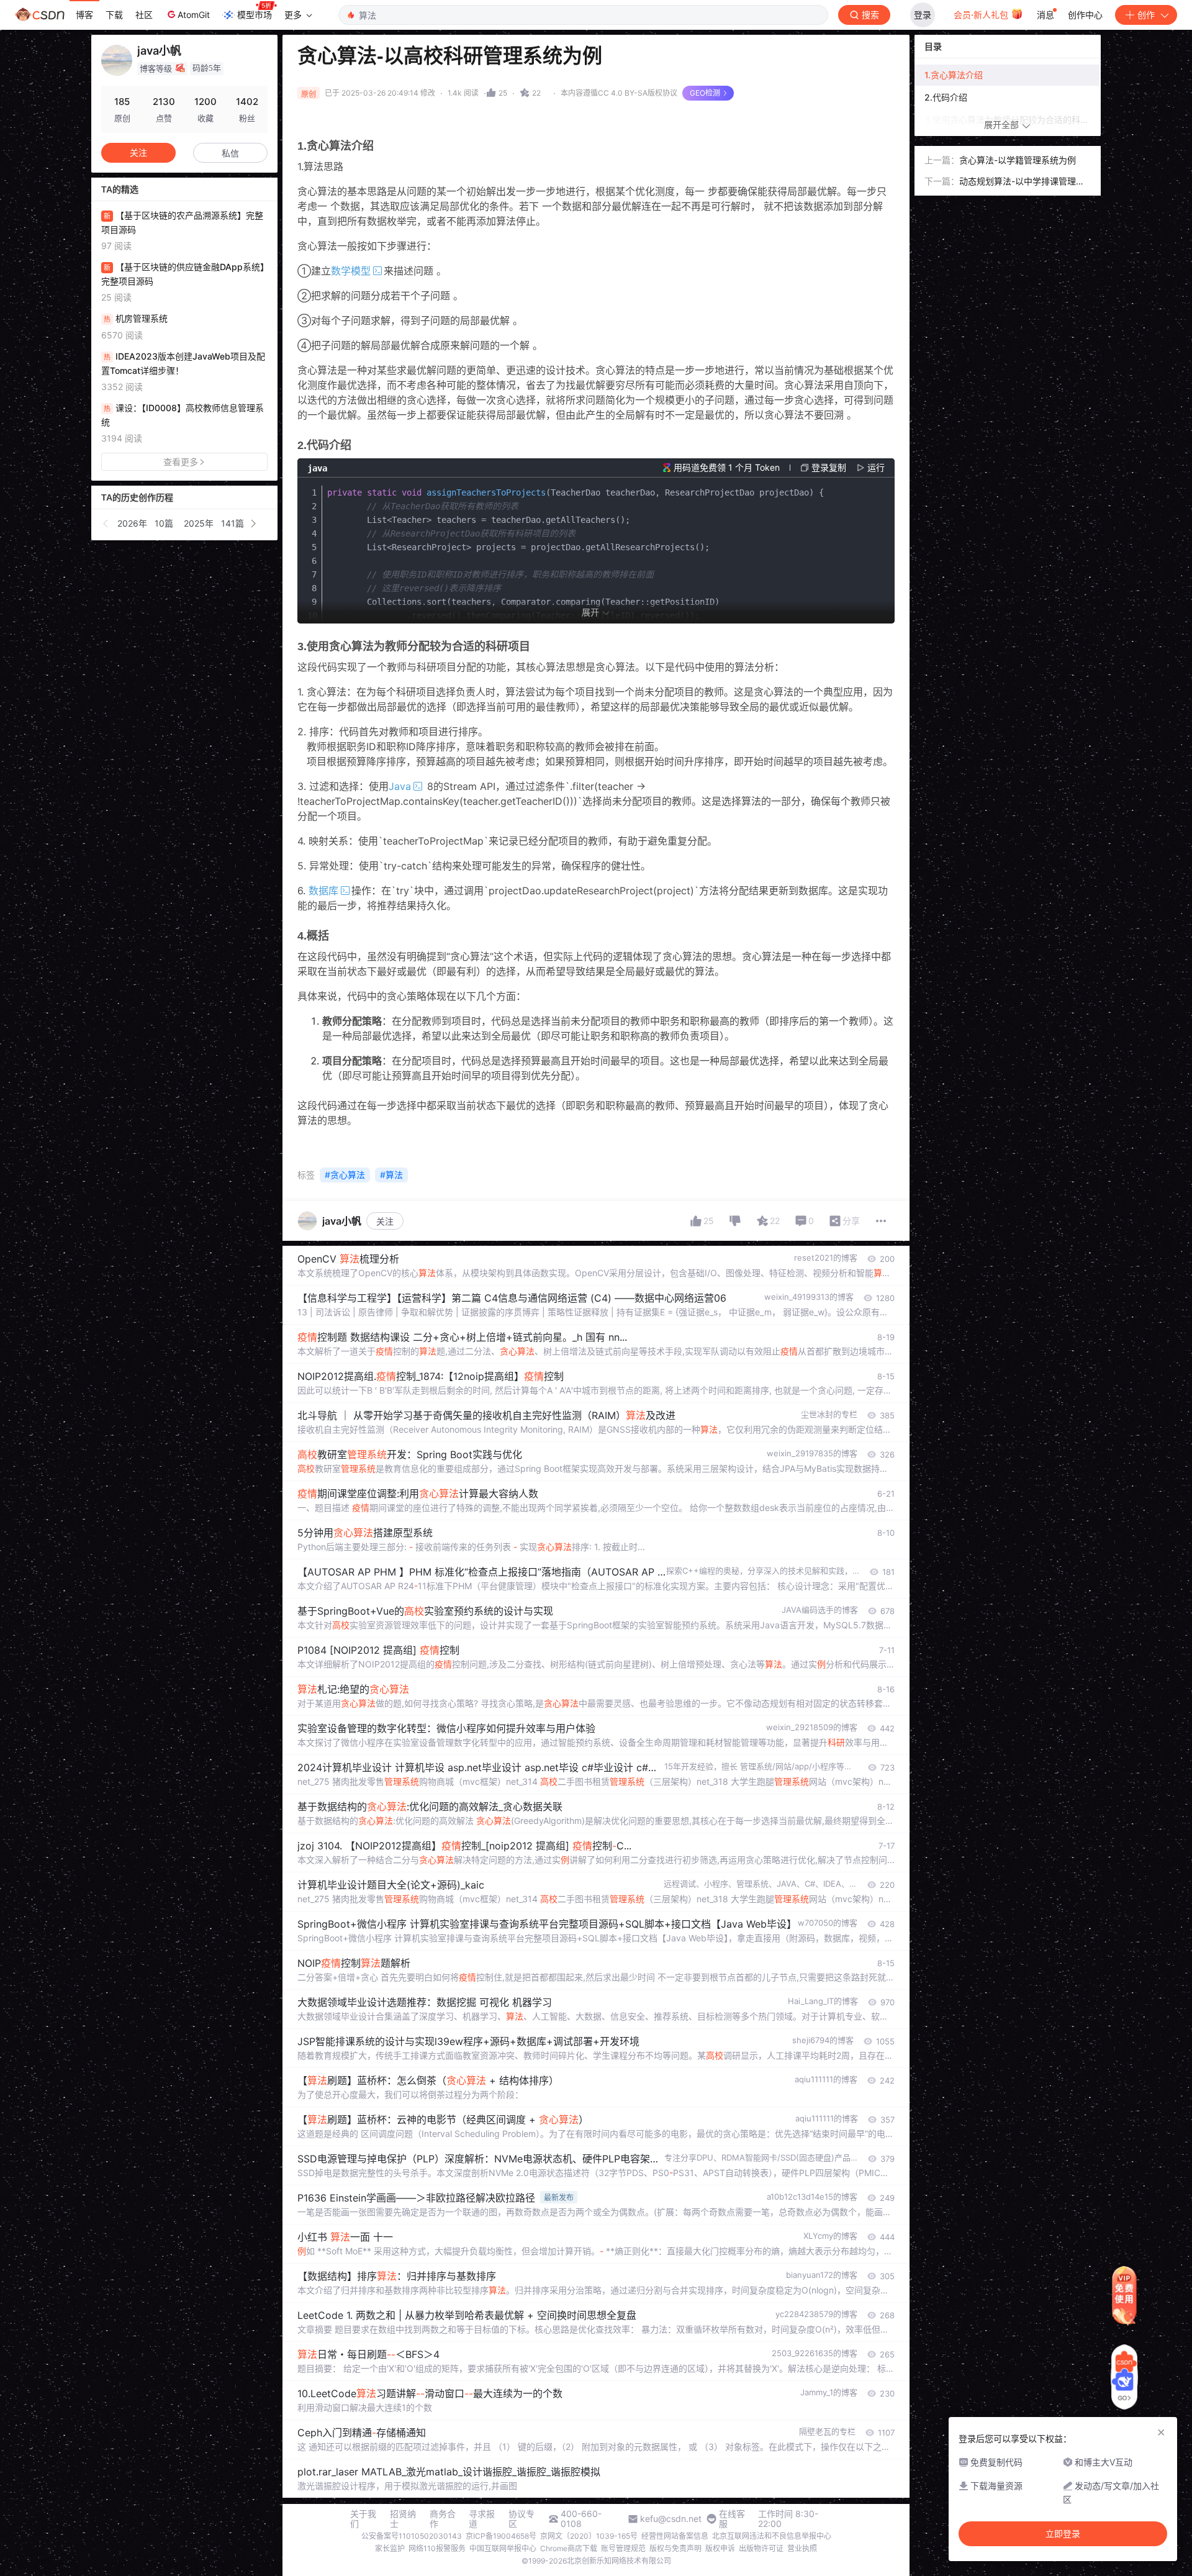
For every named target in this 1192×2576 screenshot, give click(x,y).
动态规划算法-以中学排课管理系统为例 (1022, 182)
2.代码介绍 (946, 97)
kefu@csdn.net (671, 2519)
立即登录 (1063, 2534)
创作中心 (1085, 15)
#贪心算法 (345, 1175)
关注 (385, 1221)
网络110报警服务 (437, 2548)
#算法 (391, 1175)
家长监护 (390, 2548)
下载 (114, 15)
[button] (106, 524)
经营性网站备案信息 (675, 2536)
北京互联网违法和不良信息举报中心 (772, 2536)
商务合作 (443, 2519)
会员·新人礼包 (982, 15)
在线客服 (732, 2519)
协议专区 (521, 2519)
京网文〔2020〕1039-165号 (589, 2536)
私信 (230, 153)
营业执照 (802, 2548)
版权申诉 (720, 2548)
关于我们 (363, 2519)
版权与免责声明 (675, 2548)
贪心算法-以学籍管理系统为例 (1018, 160)
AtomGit (194, 15)
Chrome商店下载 (569, 2548)
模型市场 (255, 15)
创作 (1146, 15)
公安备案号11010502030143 (412, 2536)
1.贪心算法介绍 (955, 75)
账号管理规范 (623, 2548)
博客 (84, 15)
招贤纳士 (403, 2519)
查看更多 (181, 462)
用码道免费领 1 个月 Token (727, 467)
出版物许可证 (761, 2548)
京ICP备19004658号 (501, 2536)
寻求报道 (482, 2519)
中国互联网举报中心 (503, 2548)
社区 (144, 15)
